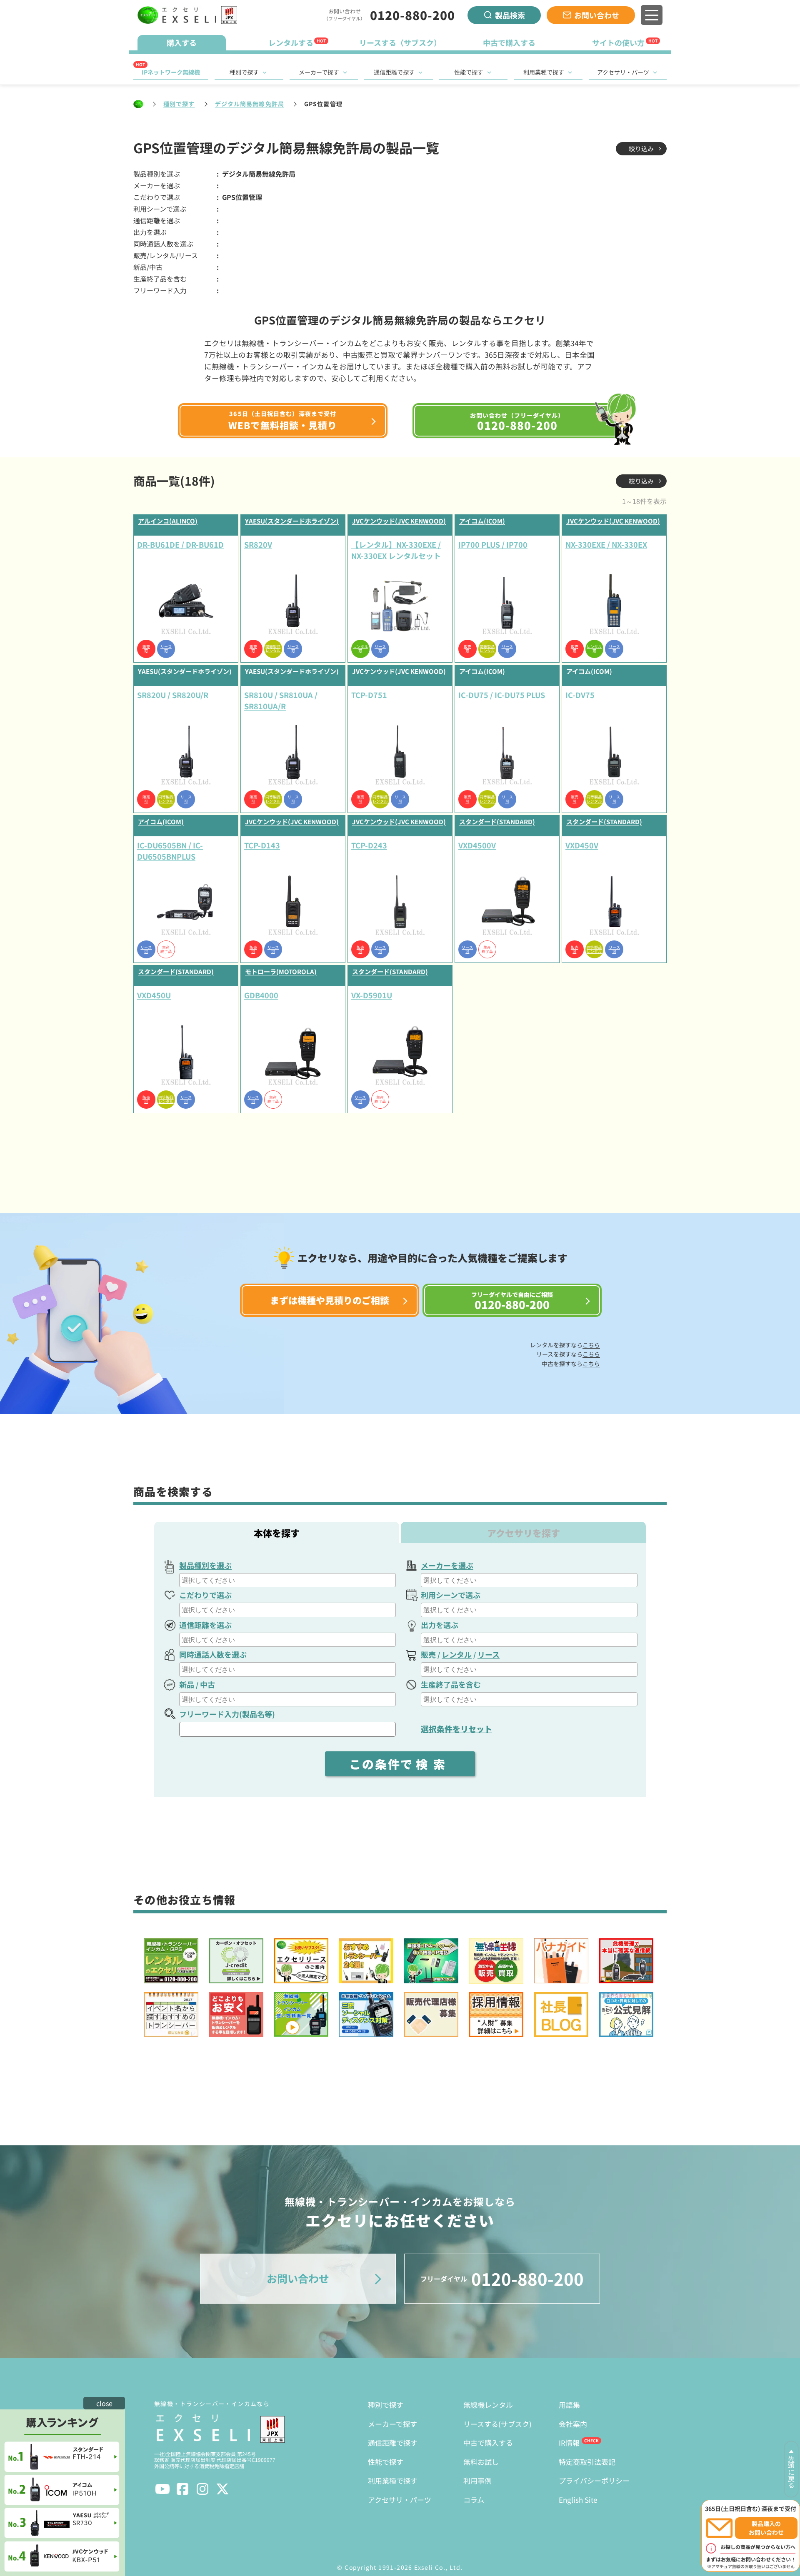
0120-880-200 (412, 15)
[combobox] (287, 1580)
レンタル (457, 1654)
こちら (591, 1345)
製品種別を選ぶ (205, 1565)
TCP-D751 (369, 695)
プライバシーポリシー (594, 2480)
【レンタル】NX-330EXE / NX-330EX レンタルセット (396, 550)
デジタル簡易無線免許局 (250, 104)
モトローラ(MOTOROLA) (281, 971)
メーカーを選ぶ (447, 1565)
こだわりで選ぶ (205, 1595)
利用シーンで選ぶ (451, 1595)
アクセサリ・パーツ (623, 72)
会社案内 (573, 2424)
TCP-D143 (262, 845)
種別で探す (244, 72)
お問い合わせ (597, 15)
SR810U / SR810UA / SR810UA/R (281, 700)
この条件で (400, 1764)
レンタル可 (360, 649)
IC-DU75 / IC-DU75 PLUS (502, 695)
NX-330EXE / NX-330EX (606, 544)
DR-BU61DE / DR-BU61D (180, 544)
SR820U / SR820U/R (173, 695)
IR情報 (569, 2443)
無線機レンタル (488, 2405)
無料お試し (481, 2462)
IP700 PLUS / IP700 (493, 544)
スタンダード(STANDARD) (497, 822)
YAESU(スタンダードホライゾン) (292, 521)
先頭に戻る (791, 2472)
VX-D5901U (372, 995)
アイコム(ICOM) (482, 521)
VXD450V (582, 845)
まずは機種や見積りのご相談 (330, 1300)
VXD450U (154, 995)
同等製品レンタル (273, 649)
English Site (578, 2500)
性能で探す (469, 72)
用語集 (569, 2405)
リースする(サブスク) (497, 2424)
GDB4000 (261, 995)
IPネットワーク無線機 (171, 72)
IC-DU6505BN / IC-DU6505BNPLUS (170, 851)
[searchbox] (289, 1580)
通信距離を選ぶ (205, 1625)
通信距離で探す (394, 72)
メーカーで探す (319, 72)
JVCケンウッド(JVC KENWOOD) (399, 521)
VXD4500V (477, 845)
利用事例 (477, 2480)
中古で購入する (488, 2443)
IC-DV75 (580, 695)
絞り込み (641, 148)
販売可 (146, 649)
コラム (474, 2500)
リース (489, 1654)
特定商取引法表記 (587, 2462)
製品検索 (510, 15)
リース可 (166, 649)
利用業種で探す (544, 72)
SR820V (258, 544)
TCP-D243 (369, 845)
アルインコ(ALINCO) (168, 521)
